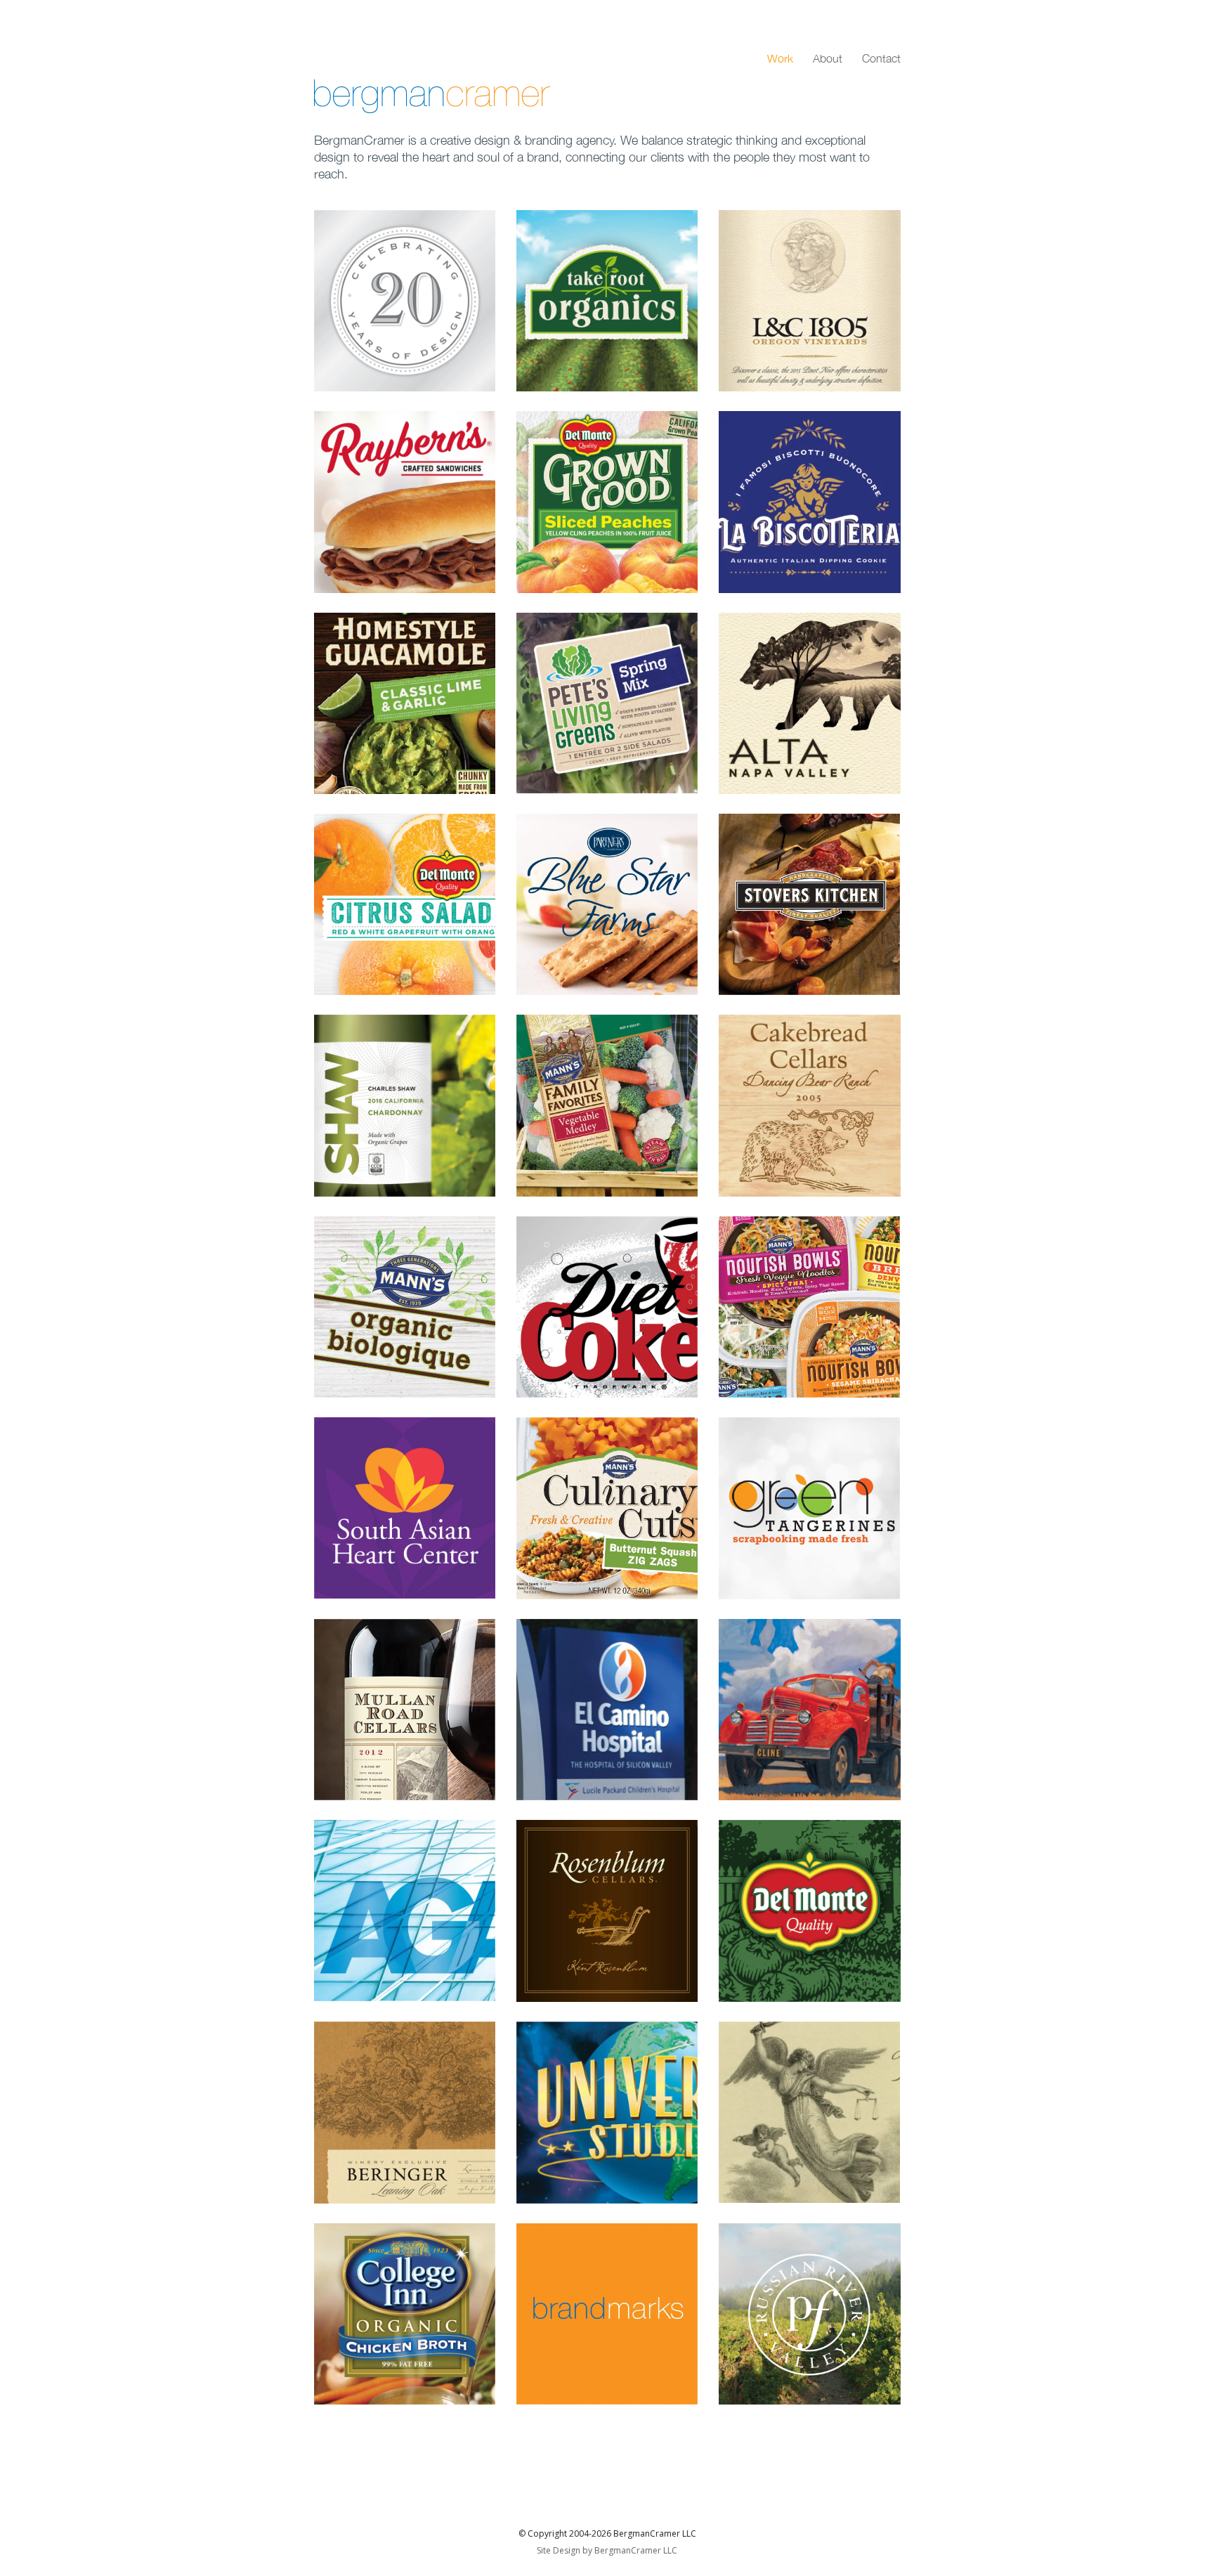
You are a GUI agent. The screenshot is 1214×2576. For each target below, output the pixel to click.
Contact (881, 58)
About (828, 58)
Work (780, 58)
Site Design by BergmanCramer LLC (607, 2550)
